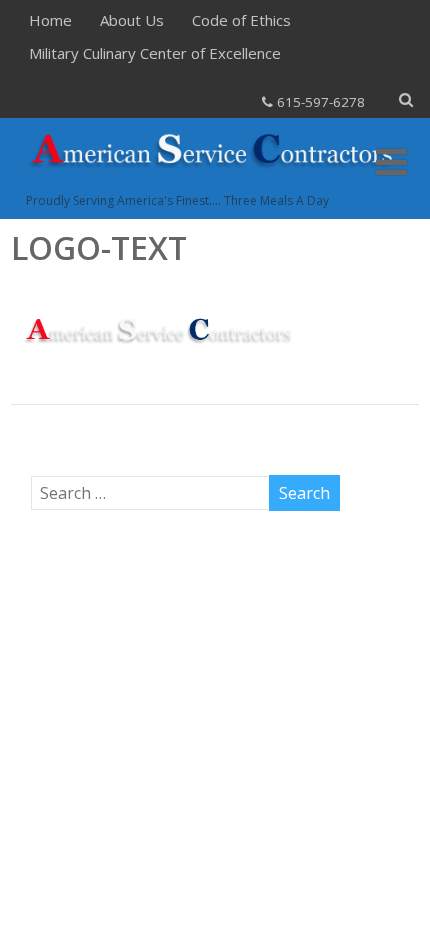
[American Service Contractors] (215, 181)
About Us (132, 20)
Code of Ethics (241, 20)
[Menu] (391, 161)
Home (50, 20)
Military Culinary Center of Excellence (155, 53)
